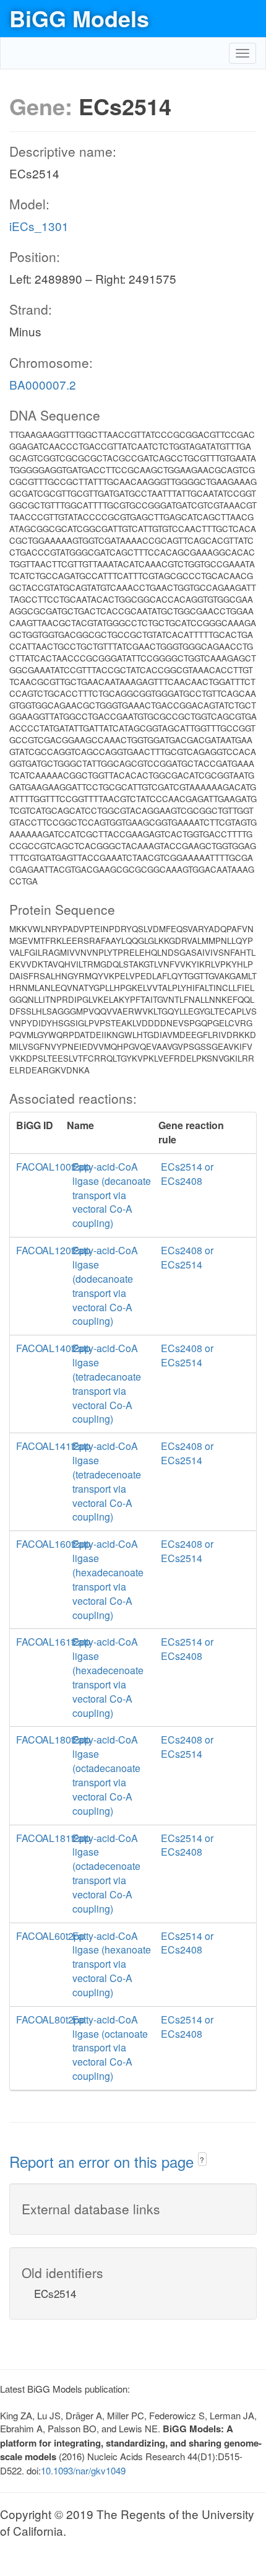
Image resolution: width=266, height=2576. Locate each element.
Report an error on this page (104, 2161)
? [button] (202, 2159)
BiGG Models (79, 18)
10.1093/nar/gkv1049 (83, 2470)
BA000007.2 (43, 384)
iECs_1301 (39, 226)
